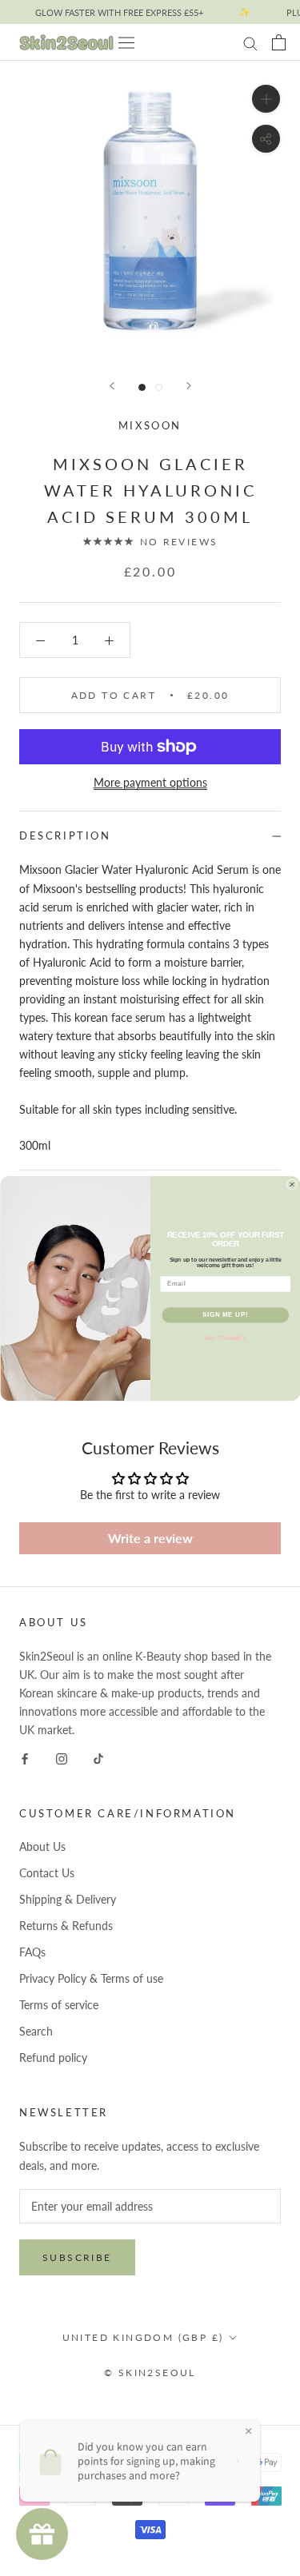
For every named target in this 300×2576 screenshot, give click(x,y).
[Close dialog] (292, 1184)
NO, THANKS (225, 1338)
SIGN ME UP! (225, 1314)
